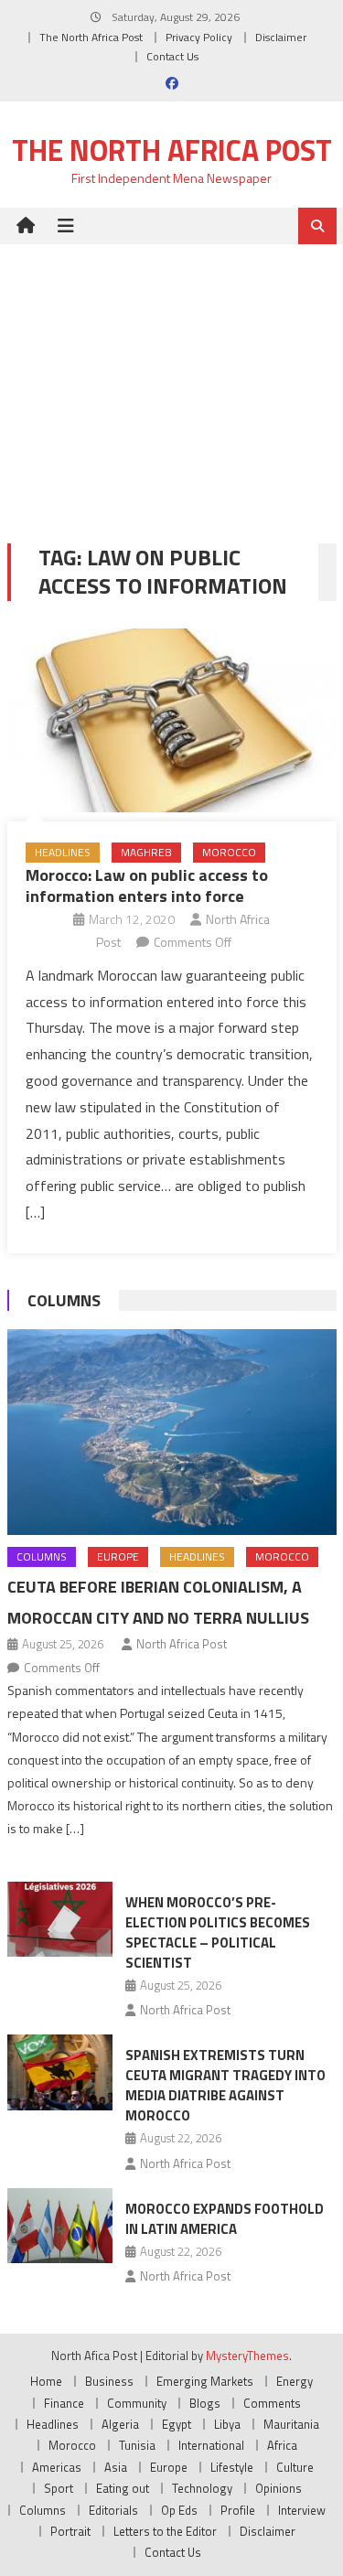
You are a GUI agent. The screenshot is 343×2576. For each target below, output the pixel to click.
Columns (64, 1300)
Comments (272, 2403)
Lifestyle (232, 2467)
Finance (64, 2403)
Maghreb (146, 852)
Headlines (63, 852)
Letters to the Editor (165, 2531)
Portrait (70, 2531)
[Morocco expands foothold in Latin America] (60, 2226)
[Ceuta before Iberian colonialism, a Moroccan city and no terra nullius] (172, 1432)
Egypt (177, 2424)
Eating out (123, 2488)
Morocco (229, 852)
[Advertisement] (171, 380)
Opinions (279, 2488)
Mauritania (291, 2424)
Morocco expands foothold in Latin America (225, 2219)
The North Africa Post (91, 37)
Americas (57, 2467)
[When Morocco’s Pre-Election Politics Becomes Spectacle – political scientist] (60, 1919)
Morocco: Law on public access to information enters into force (147, 885)
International (211, 2445)
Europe (118, 1556)
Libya (227, 2424)
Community (137, 2403)
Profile (238, 2510)
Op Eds (179, 2510)
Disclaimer (281, 37)
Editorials (113, 2510)
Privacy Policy (199, 37)
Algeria (120, 2424)
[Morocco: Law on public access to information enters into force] (172, 721)
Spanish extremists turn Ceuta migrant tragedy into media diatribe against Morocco (225, 2085)
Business (109, 2381)
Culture (295, 2467)
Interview (302, 2510)
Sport (59, 2488)
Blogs (205, 2403)
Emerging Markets (205, 2381)
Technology (202, 2488)
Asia (116, 2467)
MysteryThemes (247, 2356)
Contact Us (172, 56)
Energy (295, 2381)
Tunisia (137, 2445)
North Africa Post (182, 1644)
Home (46, 2381)
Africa (282, 2445)
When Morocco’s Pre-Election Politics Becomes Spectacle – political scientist (218, 1932)
